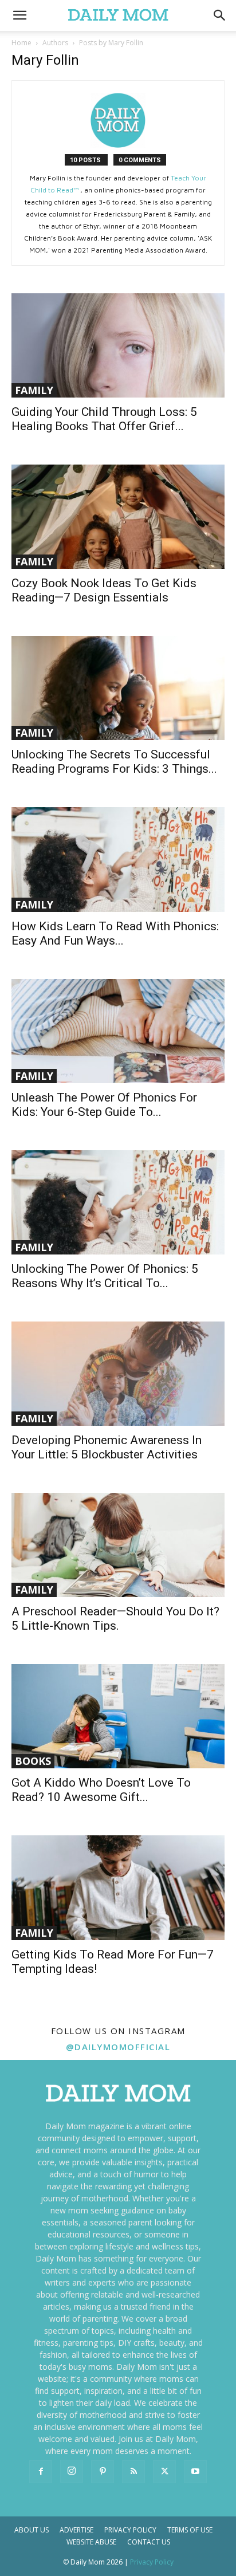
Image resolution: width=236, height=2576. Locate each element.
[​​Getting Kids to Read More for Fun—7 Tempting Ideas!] (118, 1887)
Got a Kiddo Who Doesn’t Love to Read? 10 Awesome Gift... (101, 1790)
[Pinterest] (103, 2472)
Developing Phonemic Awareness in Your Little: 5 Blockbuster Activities (107, 1447)
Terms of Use (190, 2530)
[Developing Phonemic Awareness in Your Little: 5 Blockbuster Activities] (118, 1374)
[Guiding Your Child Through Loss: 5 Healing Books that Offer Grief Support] (118, 345)
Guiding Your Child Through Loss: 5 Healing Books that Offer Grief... (104, 419)
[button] (220, 15)
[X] (164, 2472)
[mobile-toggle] (19, 15)
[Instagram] (72, 2471)
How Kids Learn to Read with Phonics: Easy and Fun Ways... (115, 933)
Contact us (149, 2542)
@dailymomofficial (118, 2047)
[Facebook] (41, 2472)
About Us (32, 2530)
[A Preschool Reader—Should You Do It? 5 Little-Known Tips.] (118, 1545)
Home (21, 43)
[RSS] (133, 2472)
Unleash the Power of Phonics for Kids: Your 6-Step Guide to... (104, 1105)
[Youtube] (195, 2472)
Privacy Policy (130, 2530)
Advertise (76, 2530)
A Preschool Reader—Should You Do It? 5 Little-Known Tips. (115, 1619)
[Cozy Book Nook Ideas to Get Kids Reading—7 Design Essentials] (118, 517)
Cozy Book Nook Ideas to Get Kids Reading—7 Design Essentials (104, 590)
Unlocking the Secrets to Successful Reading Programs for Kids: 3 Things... (114, 762)
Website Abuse (91, 2542)
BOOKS (33, 1761)
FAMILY (34, 390)
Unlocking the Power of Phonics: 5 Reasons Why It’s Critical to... (105, 1276)
